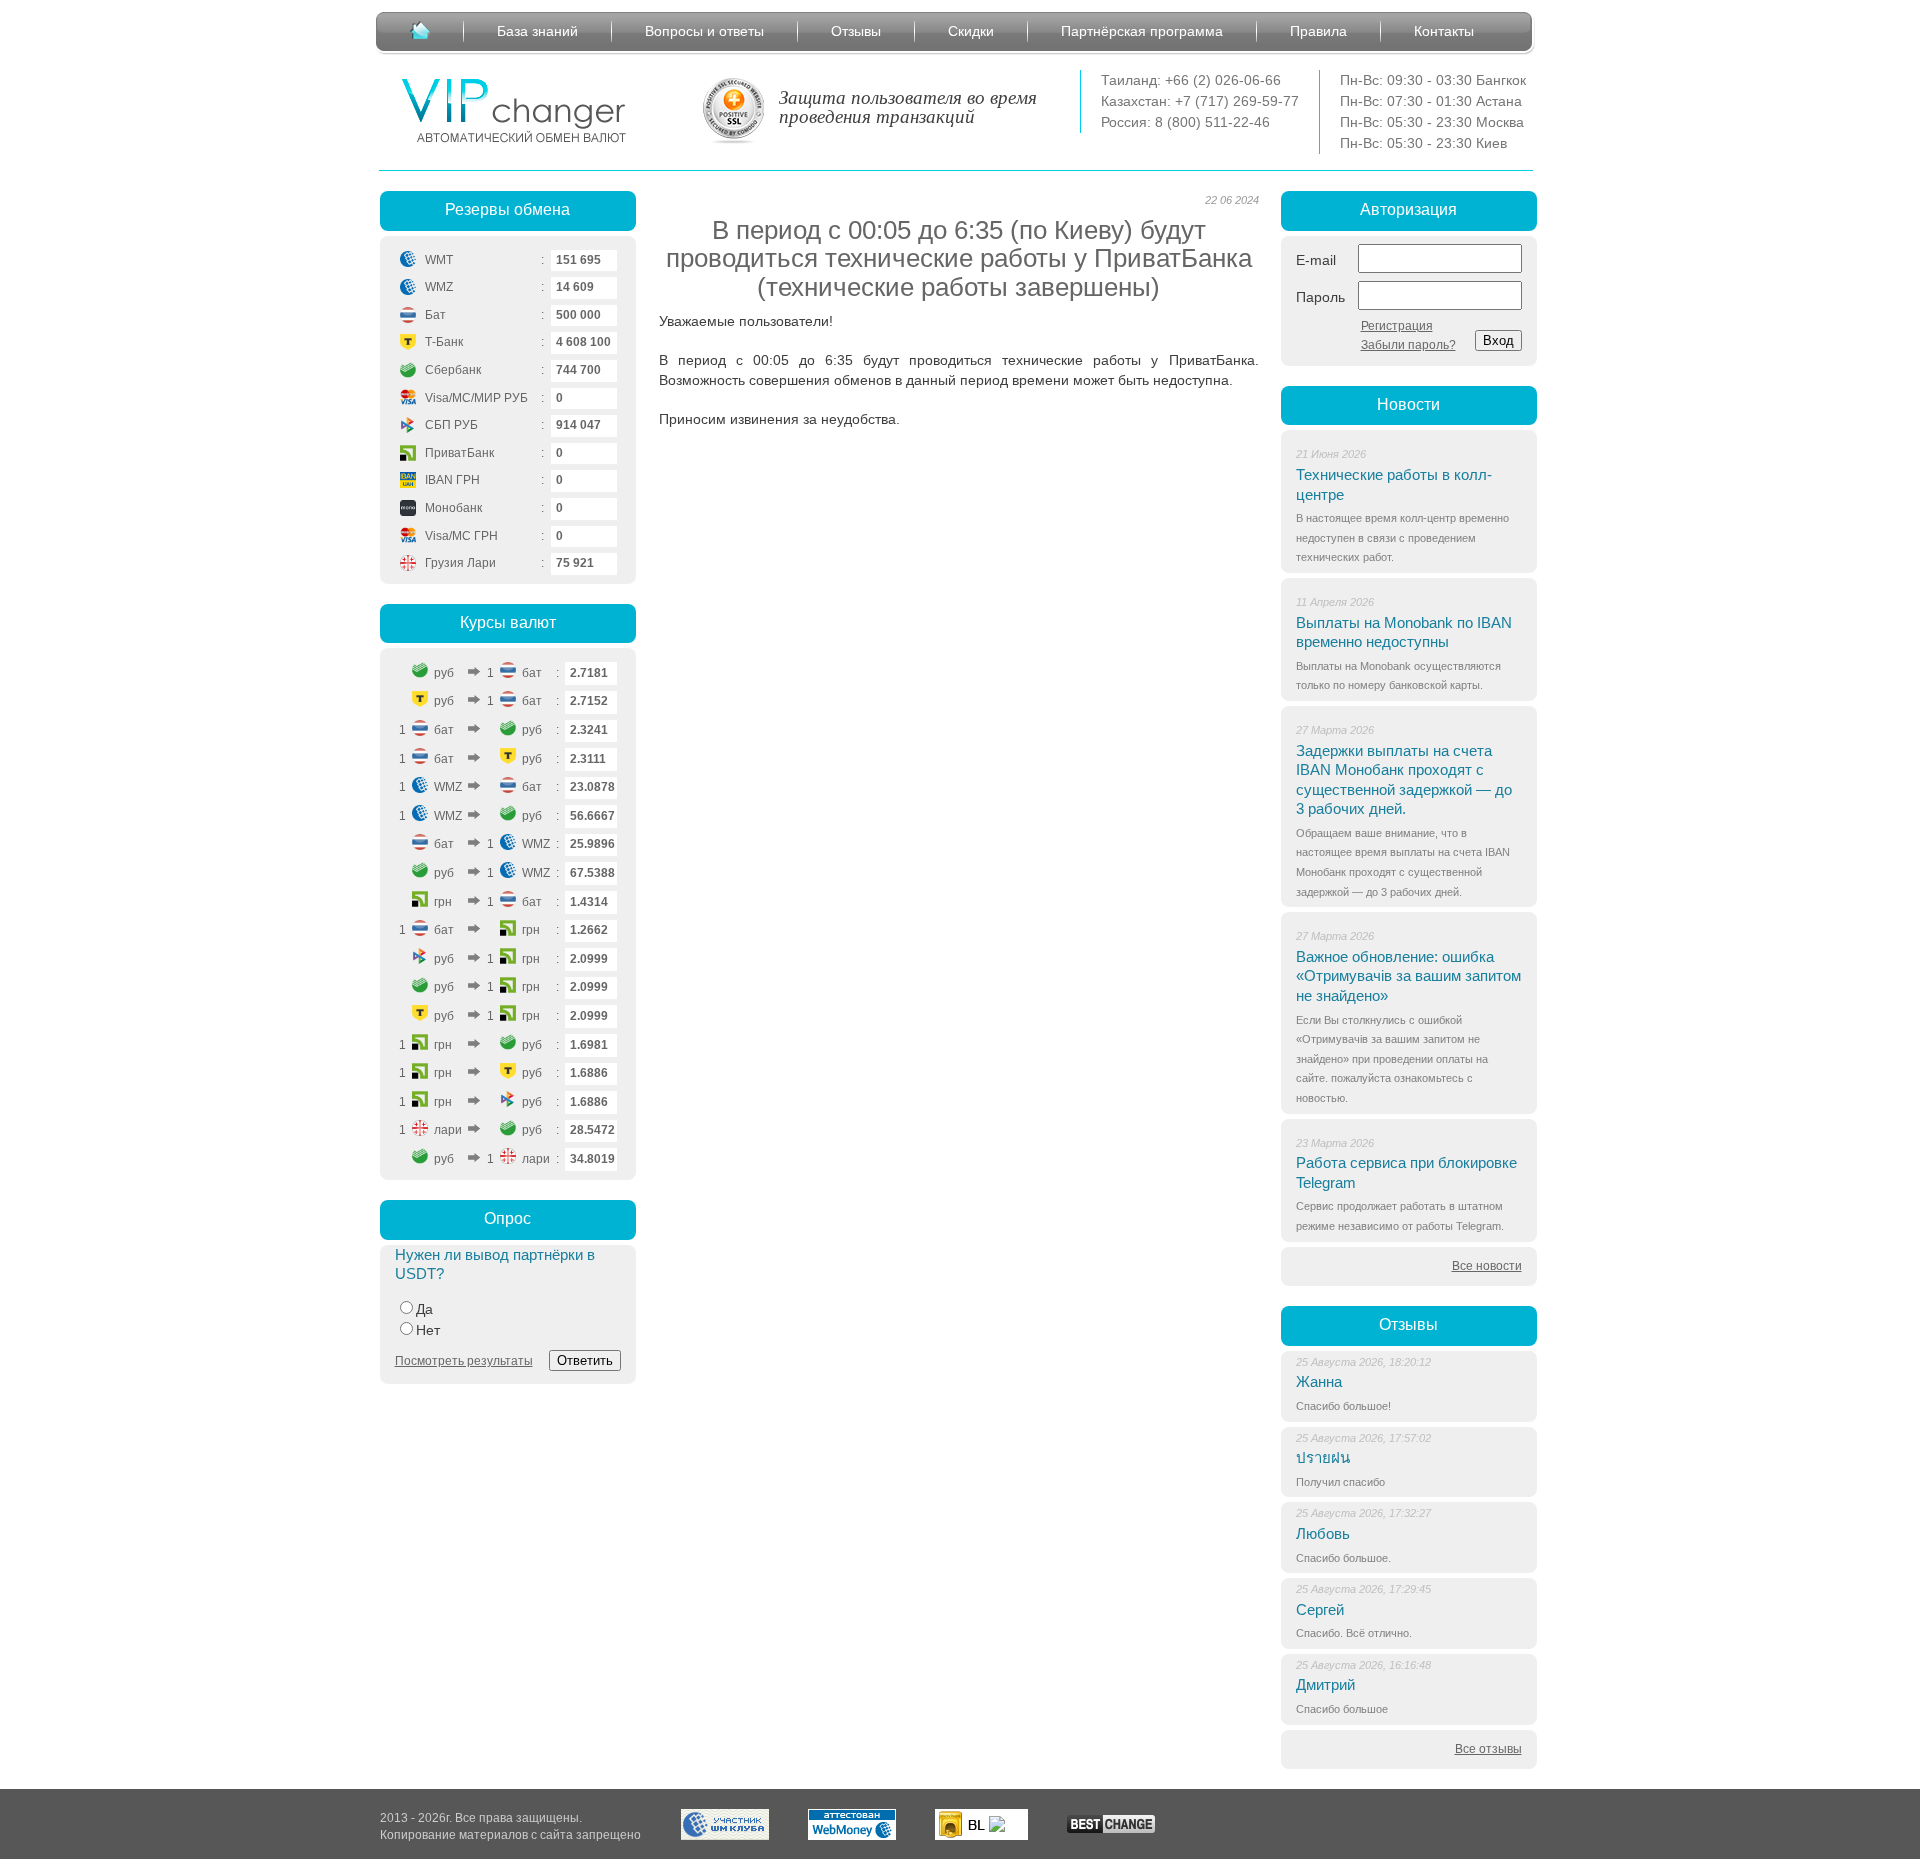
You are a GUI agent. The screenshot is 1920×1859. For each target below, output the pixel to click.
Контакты (1444, 31)
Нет (428, 1330)
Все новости (1487, 1266)
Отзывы (856, 31)
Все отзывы (1488, 1749)
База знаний (537, 31)
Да (424, 1309)
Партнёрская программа (1142, 31)
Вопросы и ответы (704, 31)
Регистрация (1397, 326)
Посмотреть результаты (464, 1361)
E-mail (1316, 260)
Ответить (585, 1360)
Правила (1318, 31)
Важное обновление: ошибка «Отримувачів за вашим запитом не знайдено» (1408, 976)
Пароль (1320, 297)
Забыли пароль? (1408, 345)
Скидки (971, 31)
